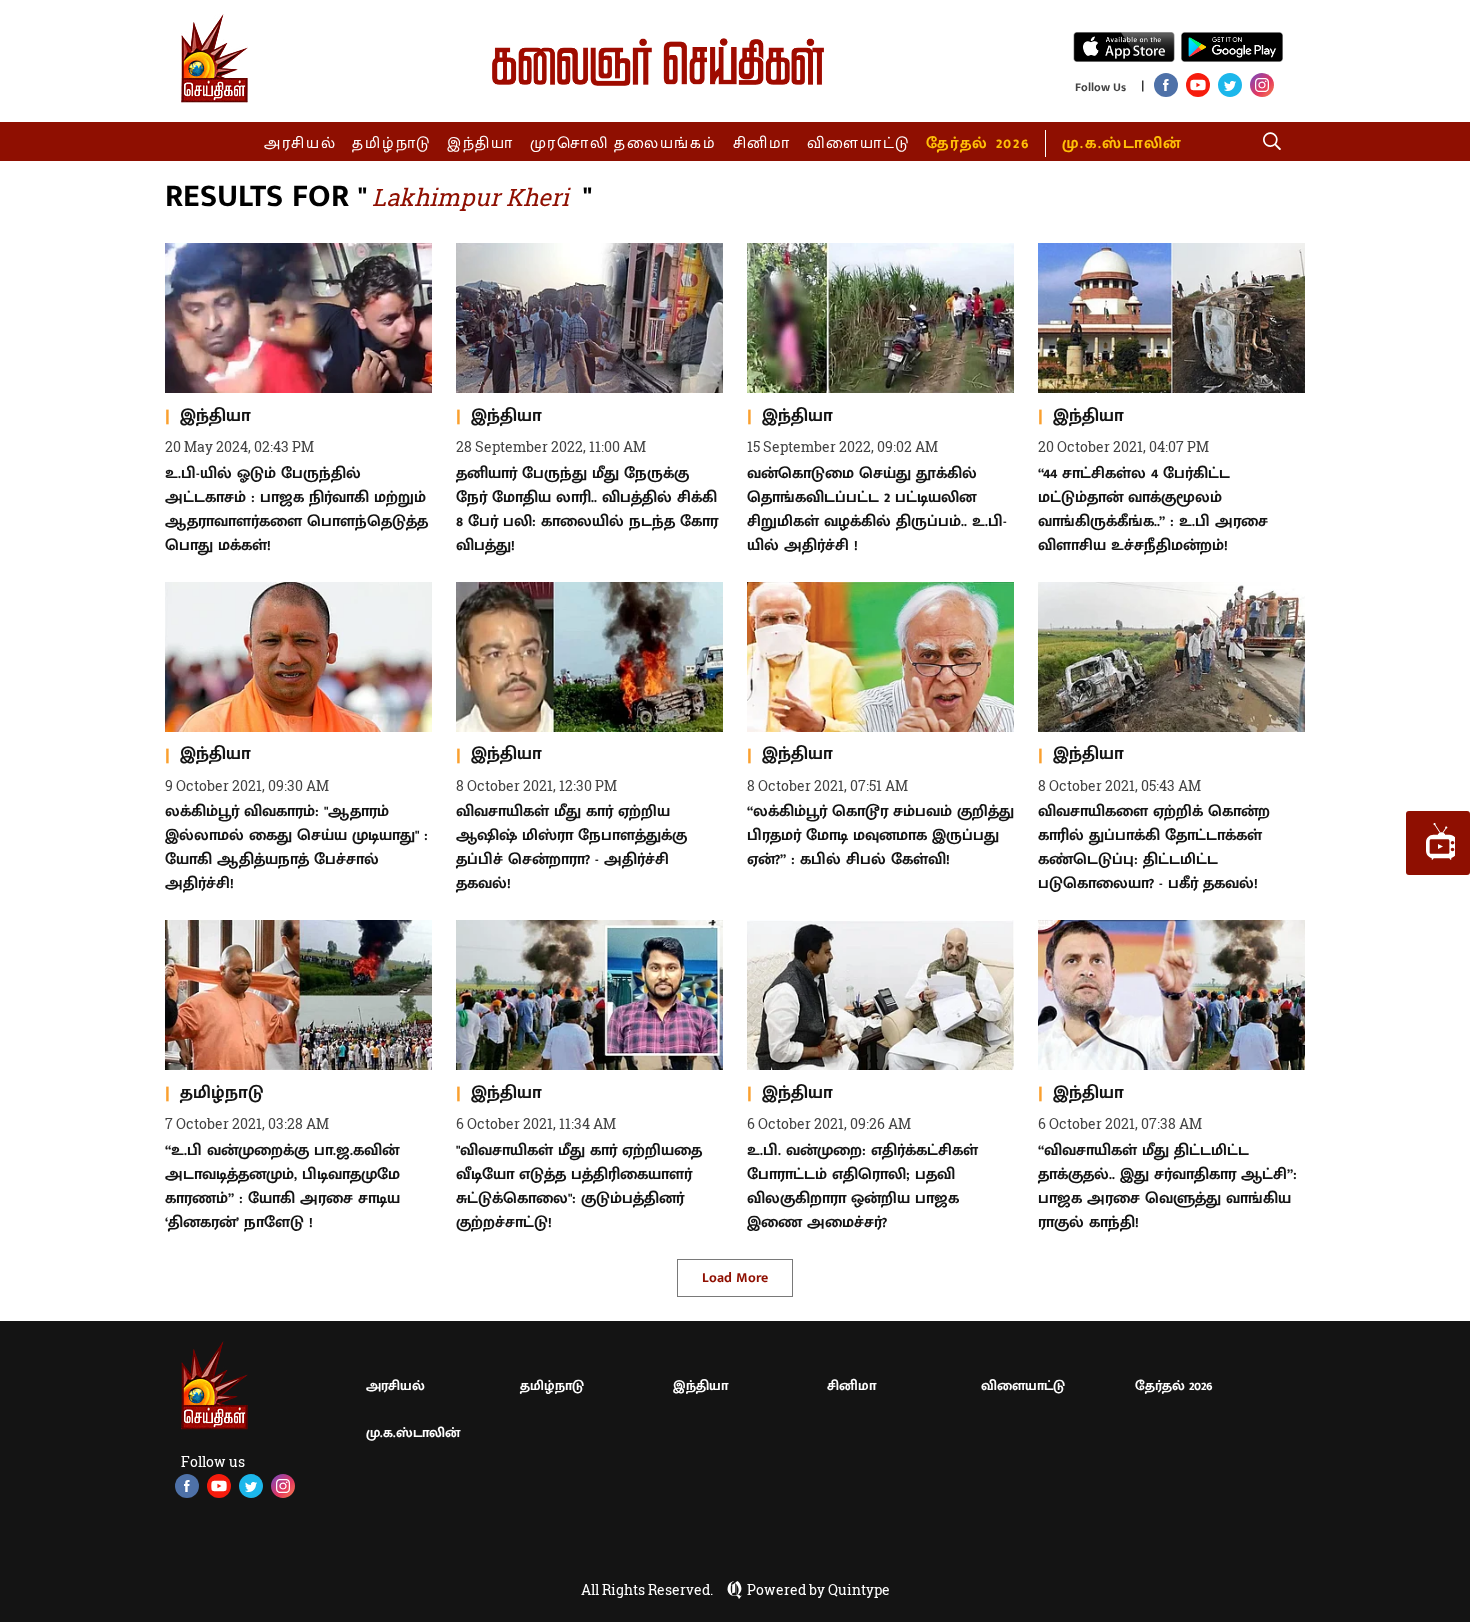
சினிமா (762, 143)
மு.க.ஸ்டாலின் (1122, 143)
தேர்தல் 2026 (977, 143)
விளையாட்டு (859, 143)
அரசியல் (300, 143)
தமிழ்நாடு (391, 143)
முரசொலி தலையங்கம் (623, 143)
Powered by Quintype (818, 1590)
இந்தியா (480, 143)
